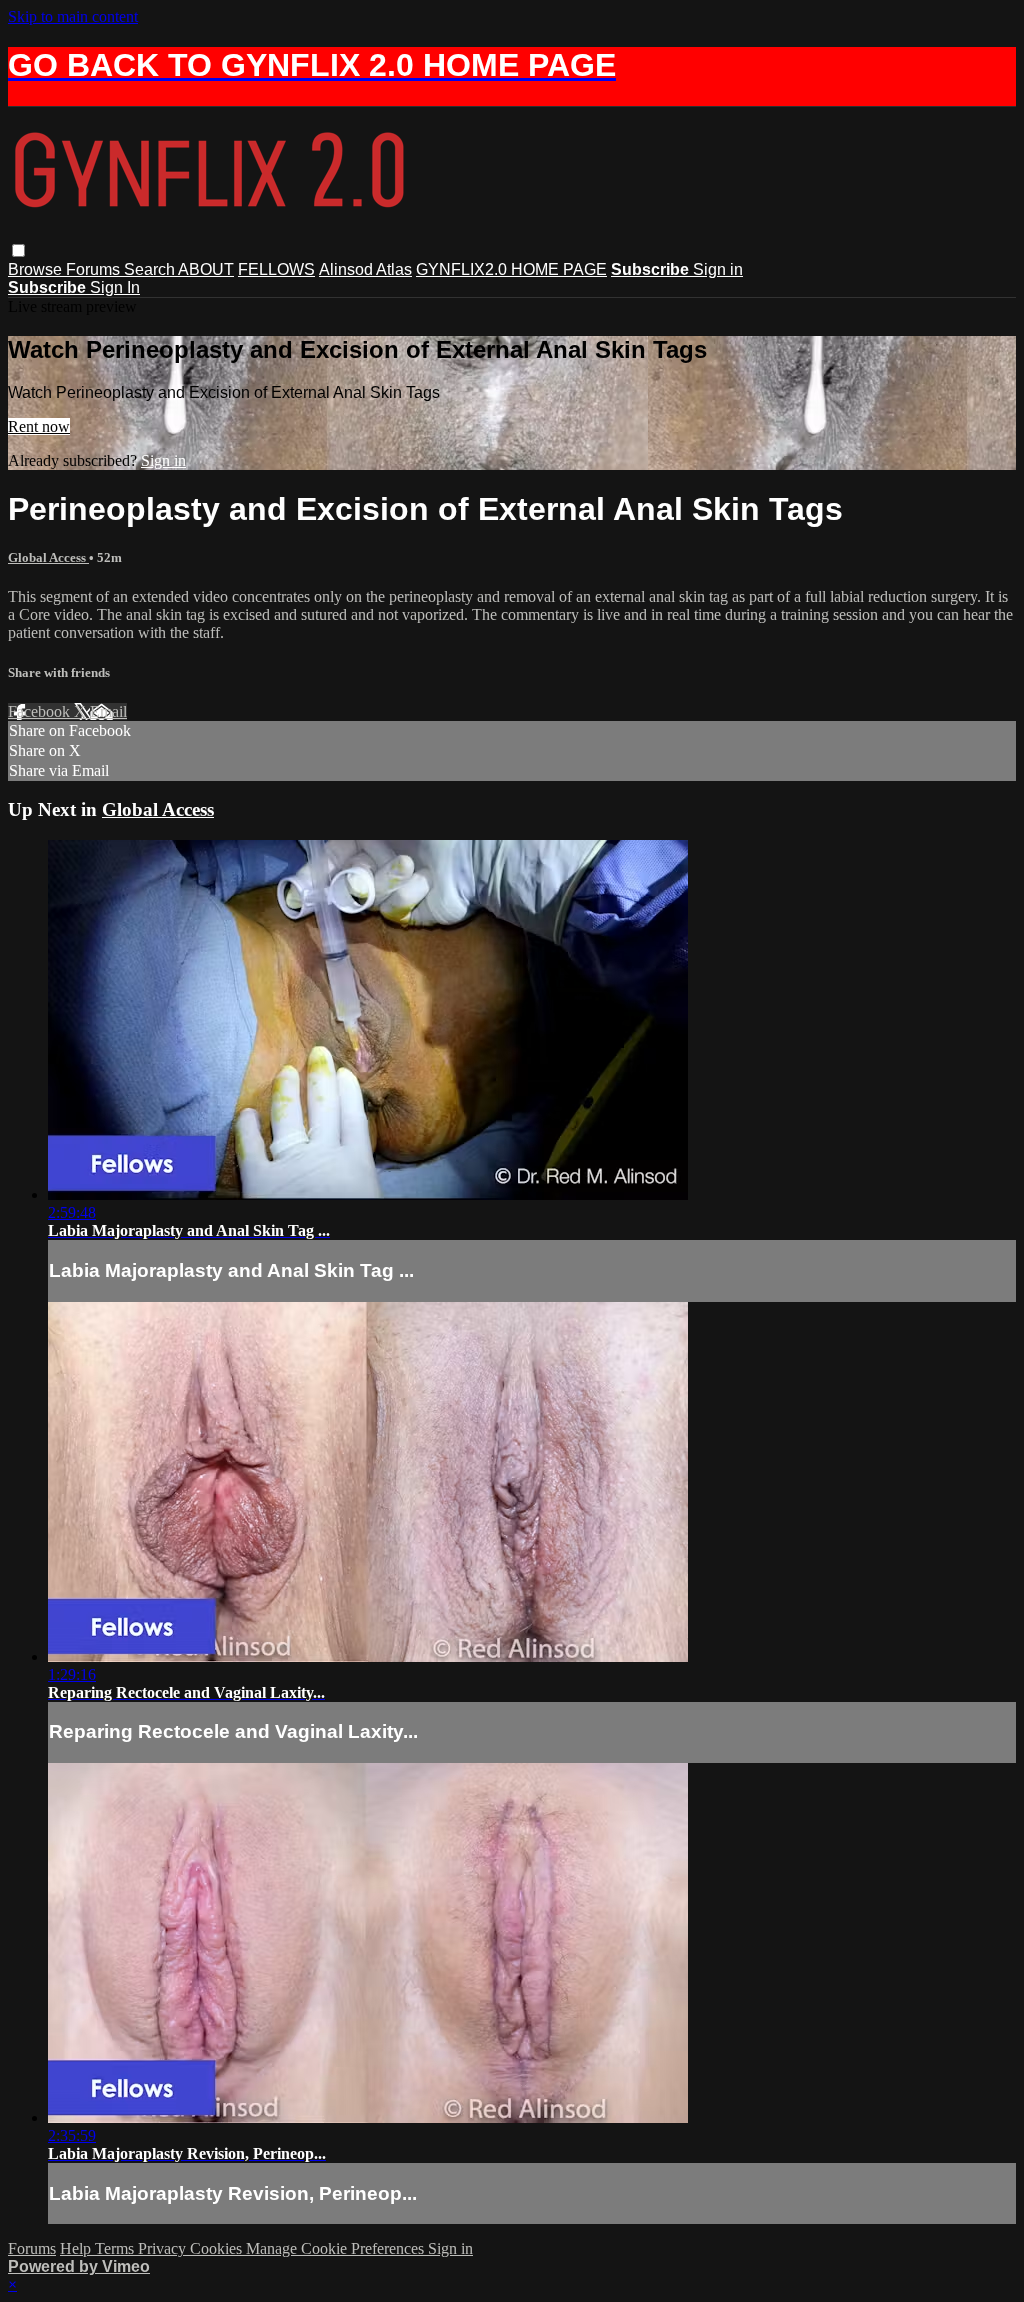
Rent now (39, 426)
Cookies (218, 2248)
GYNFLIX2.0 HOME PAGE (511, 269)
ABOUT (206, 269)
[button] (18, 250)
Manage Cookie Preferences (337, 2248)
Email (108, 711)
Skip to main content (73, 16)
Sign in (718, 269)
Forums (95, 269)
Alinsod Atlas (365, 269)
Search (151, 269)
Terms (116, 2248)
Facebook (41, 711)
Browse (37, 269)
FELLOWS (276, 269)
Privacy (164, 2248)
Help (77, 2248)
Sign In (115, 287)
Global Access (48, 557)
